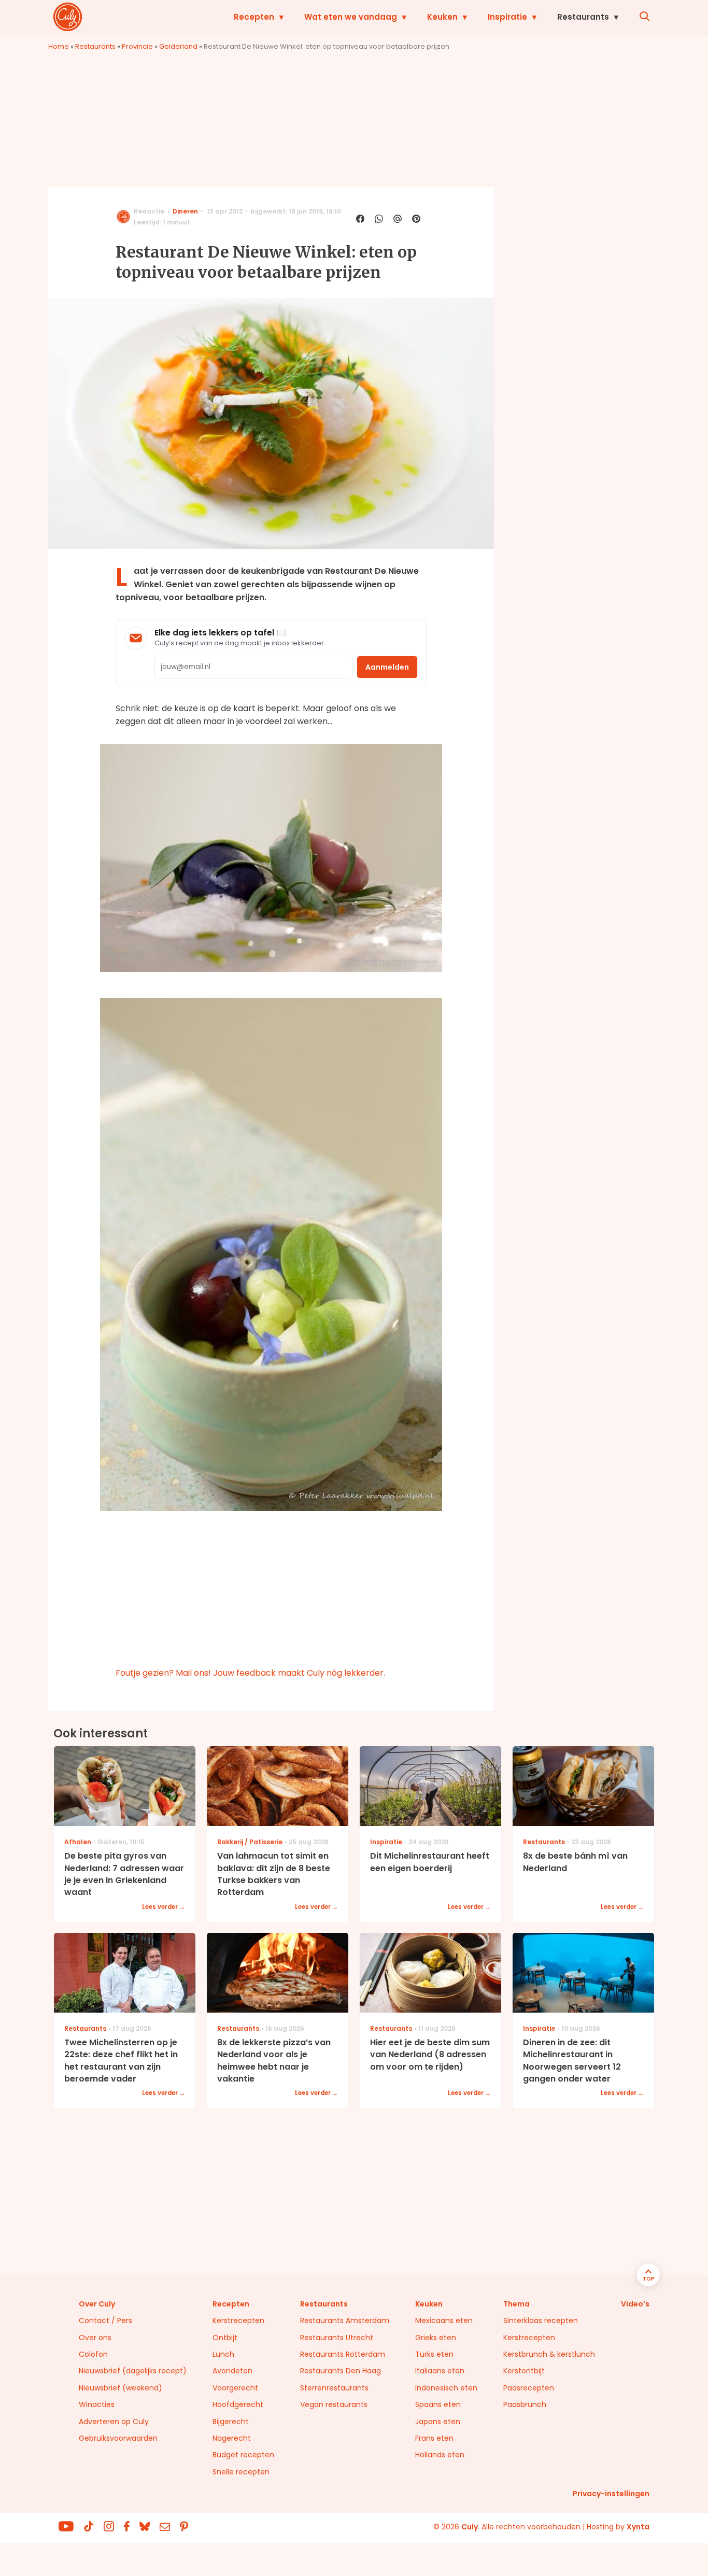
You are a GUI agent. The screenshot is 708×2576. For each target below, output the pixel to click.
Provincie (137, 46)
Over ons (95, 2338)
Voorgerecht (235, 2388)
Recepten (254, 17)
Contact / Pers (105, 2320)
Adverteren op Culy (114, 2422)
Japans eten (438, 2422)
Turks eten (434, 2354)
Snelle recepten (241, 2472)
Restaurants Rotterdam (343, 2354)
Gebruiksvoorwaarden (118, 2438)
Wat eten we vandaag (351, 17)
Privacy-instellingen (611, 2494)
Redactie (149, 211)
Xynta (638, 2527)
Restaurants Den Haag (341, 2371)
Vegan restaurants (334, 2404)
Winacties (97, 2404)
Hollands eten (440, 2455)
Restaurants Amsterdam (345, 2320)
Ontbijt (225, 2338)
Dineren (185, 211)
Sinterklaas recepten (541, 2320)
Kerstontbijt (524, 2371)
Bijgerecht (231, 2422)
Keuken (442, 17)
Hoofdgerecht (238, 2404)
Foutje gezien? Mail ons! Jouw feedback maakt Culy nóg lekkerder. (250, 1673)
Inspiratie (507, 17)
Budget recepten (243, 2455)
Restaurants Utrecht (337, 2338)
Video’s (635, 2304)
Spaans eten (438, 2404)
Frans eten (434, 2438)
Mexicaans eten (444, 2320)
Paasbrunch (525, 2404)
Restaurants (583, 17)
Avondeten (232, 2371)
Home (59, 46)
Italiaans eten (440, 2371)
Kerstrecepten (238, 2320)
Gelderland (178, 46)
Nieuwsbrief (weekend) (121, 2388)
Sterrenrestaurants (334, 2388)
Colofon (93, 2354)
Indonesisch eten (446, 2388)
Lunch (223, 2354)
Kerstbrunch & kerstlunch (549, 2354)
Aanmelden (387, 667)
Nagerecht (232, 2438)
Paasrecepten (529, 2388)
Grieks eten (436, 2338)
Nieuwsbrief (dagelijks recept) (133, 2371)
